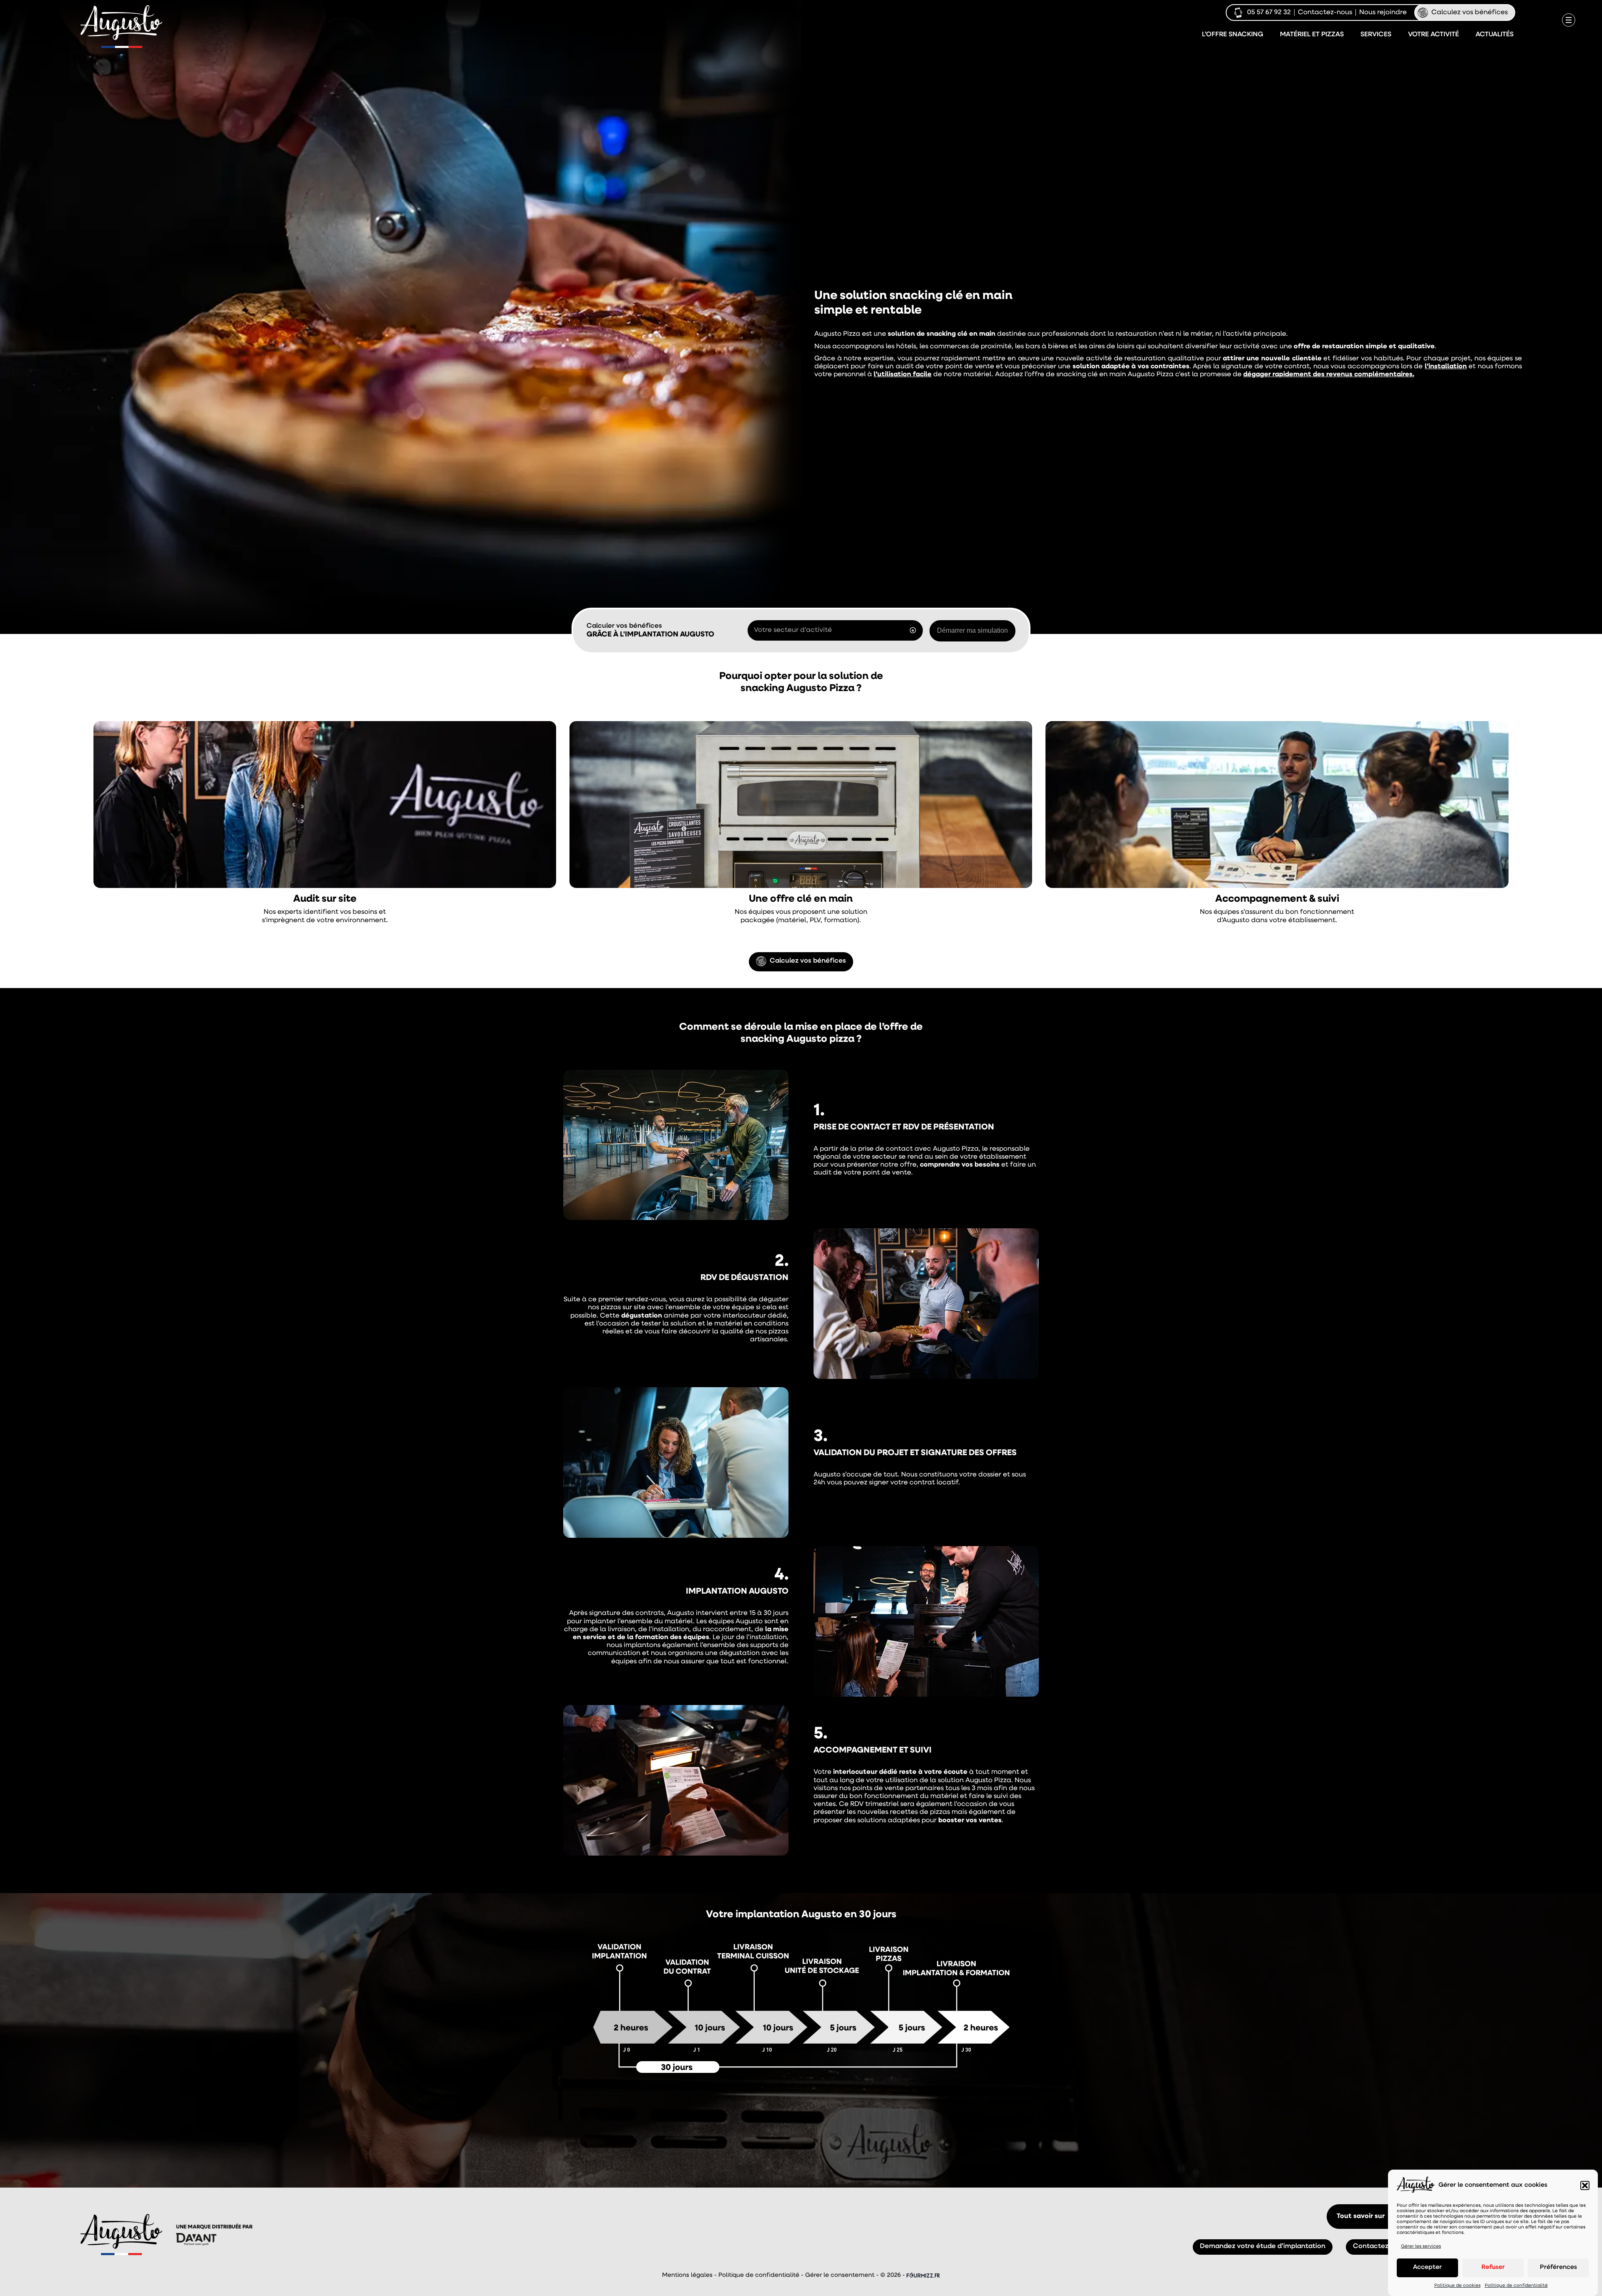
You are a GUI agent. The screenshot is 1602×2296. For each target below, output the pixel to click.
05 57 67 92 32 (1269, 13)
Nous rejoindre (1383, 13)
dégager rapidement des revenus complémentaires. (1329, 375)
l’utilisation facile (903, 375)
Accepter (1427, 2267)
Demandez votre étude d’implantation (801, 2125)
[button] (1585, 2185)
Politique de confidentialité (1516, 2286)
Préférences (1558, 2267)
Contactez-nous (1325, 13)
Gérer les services (1421, 2247)
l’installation (1446, 367)
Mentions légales (687, 2275)
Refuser (1493, 2267)
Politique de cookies (1457, 2286)
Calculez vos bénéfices (1470, 13)
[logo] (122, 23)
